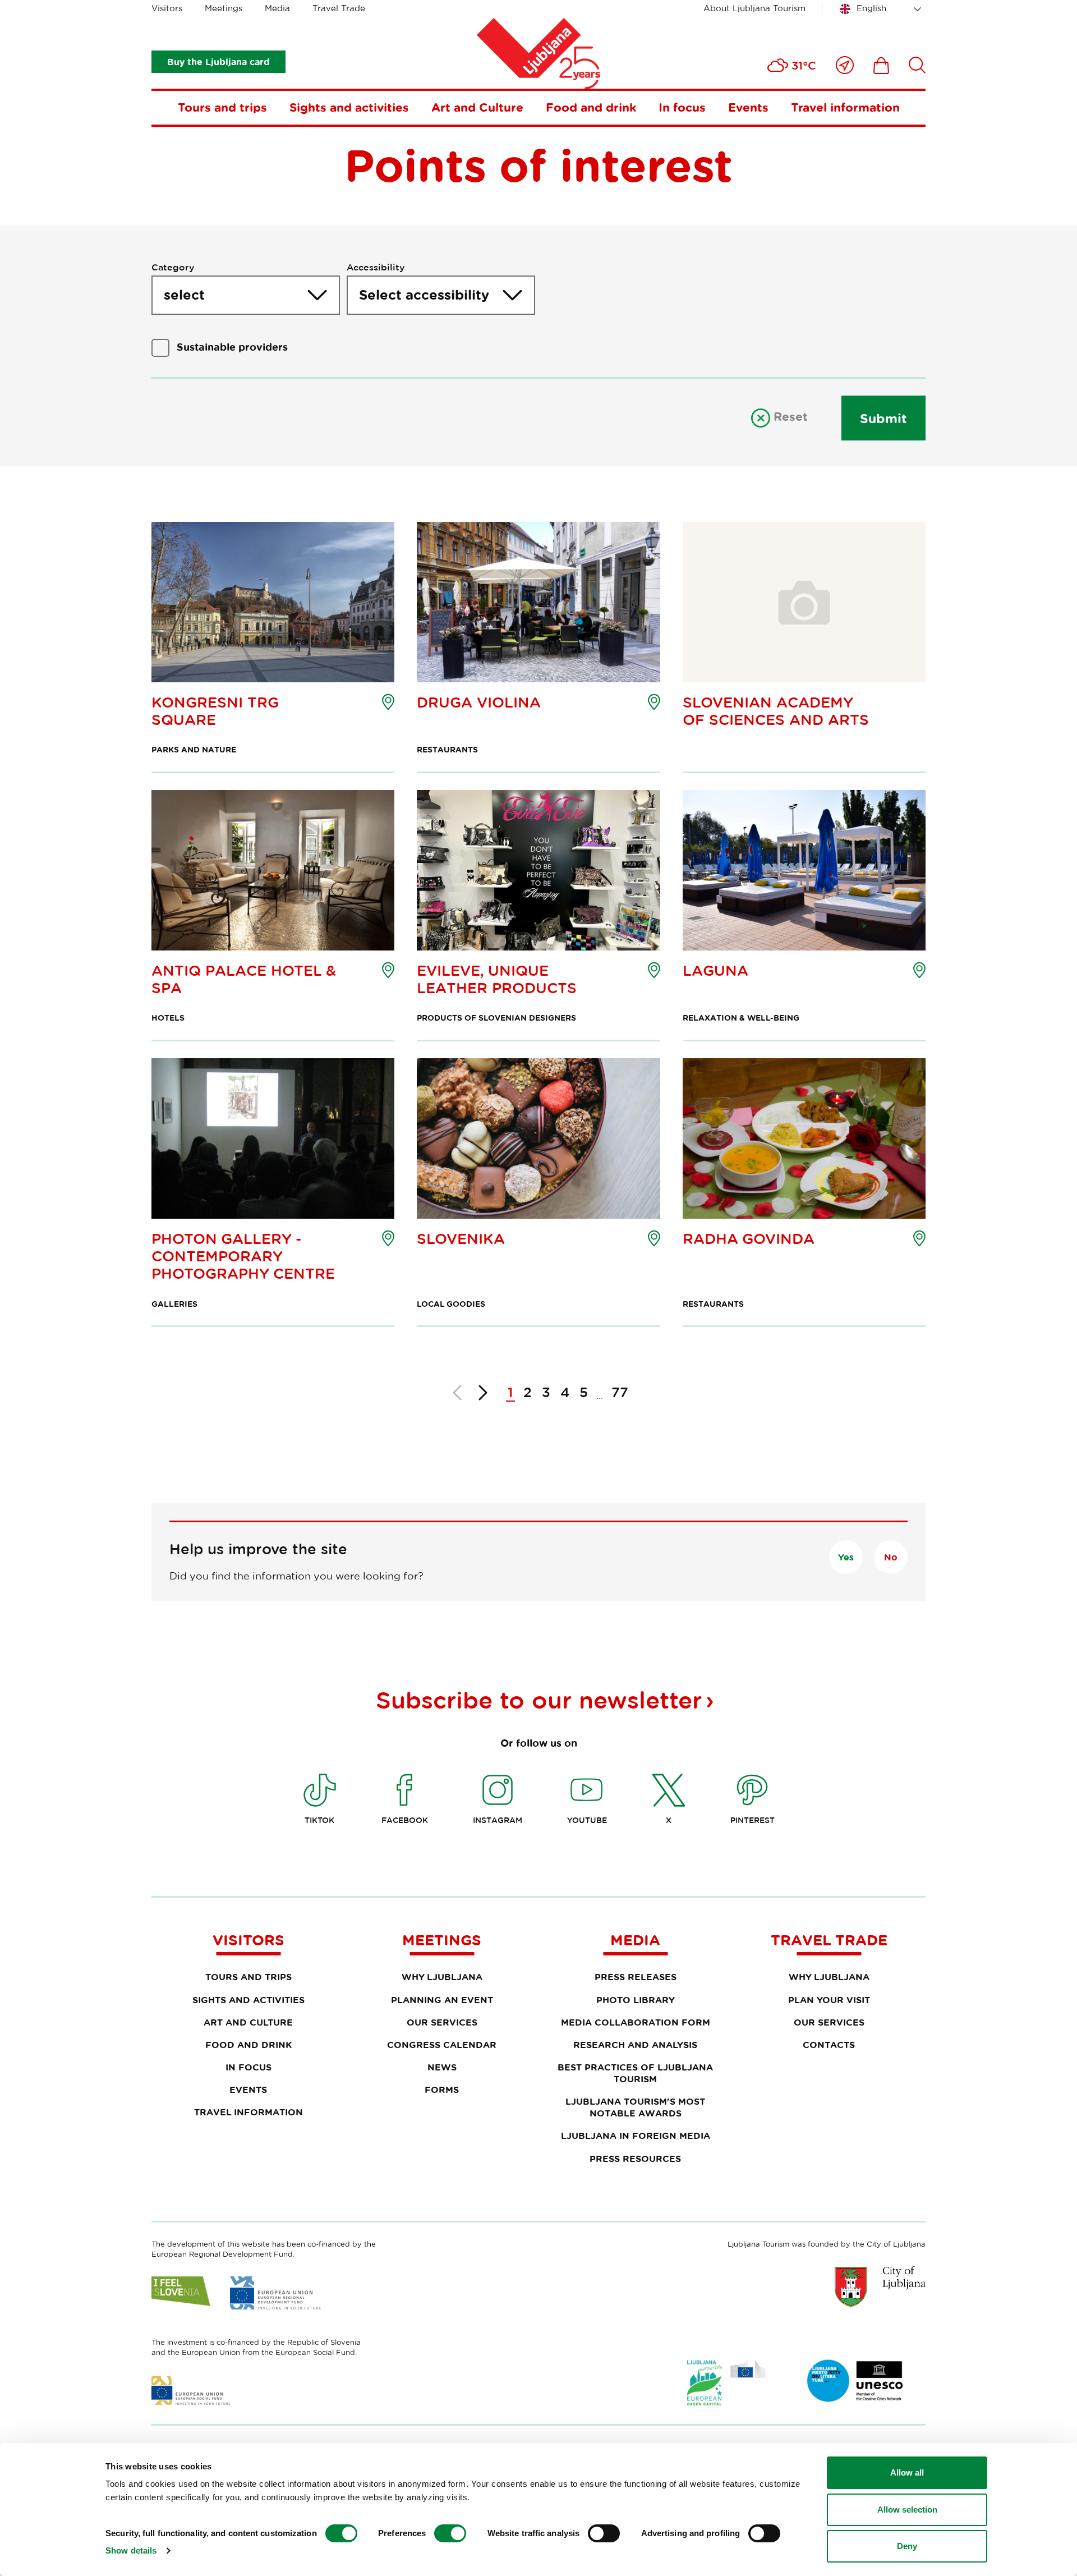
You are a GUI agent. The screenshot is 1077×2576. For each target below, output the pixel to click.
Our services (442, 2022)
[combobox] (882, 9)
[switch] (450, 2533)
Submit (883, 418)
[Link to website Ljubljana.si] (880, 2286)
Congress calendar (442, 2045)
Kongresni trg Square (215, 711)
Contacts (829, 2045)
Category (173, 267)
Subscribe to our (539, 1700)
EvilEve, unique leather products (497, 979)
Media (277, 8)
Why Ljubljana (442, 1977)
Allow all (907, 2472)
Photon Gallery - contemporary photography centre (243, 1256)
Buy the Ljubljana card (218, 62)
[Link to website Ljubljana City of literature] (855, 2381)
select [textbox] (184, 295)
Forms (442, 2090)
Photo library (636, 2000)
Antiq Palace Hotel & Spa (244, 979)
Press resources (635, 2159)
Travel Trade (339, 8)
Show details (131, 2550)
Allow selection (907, 2510)
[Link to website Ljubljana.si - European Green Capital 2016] (726, 2383)
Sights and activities (349, 107)
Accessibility (376, 267)
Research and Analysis (635, 2045)
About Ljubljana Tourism (754, 8)
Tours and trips (222, 107)
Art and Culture (477, 107)
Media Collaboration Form (636, 2022)
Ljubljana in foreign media (636, 2136)
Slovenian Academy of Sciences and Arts (776, 711)
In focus (682, 107)
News (442, 2067)
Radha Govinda (749, 1239)
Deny (907, 2546)
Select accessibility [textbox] (424, 295)
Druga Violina (479, 702)
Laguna (715, 970)
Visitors (167, 8)
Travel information (845, 107)
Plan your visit (829, 2000)
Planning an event (442, 2000)
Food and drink (591, 107)
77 (620, 1392)
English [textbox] (871, 8)
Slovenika (461, 1239)
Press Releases (636, 1977)
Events (748, 107)
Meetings (224, 8)
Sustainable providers (232, 347)
